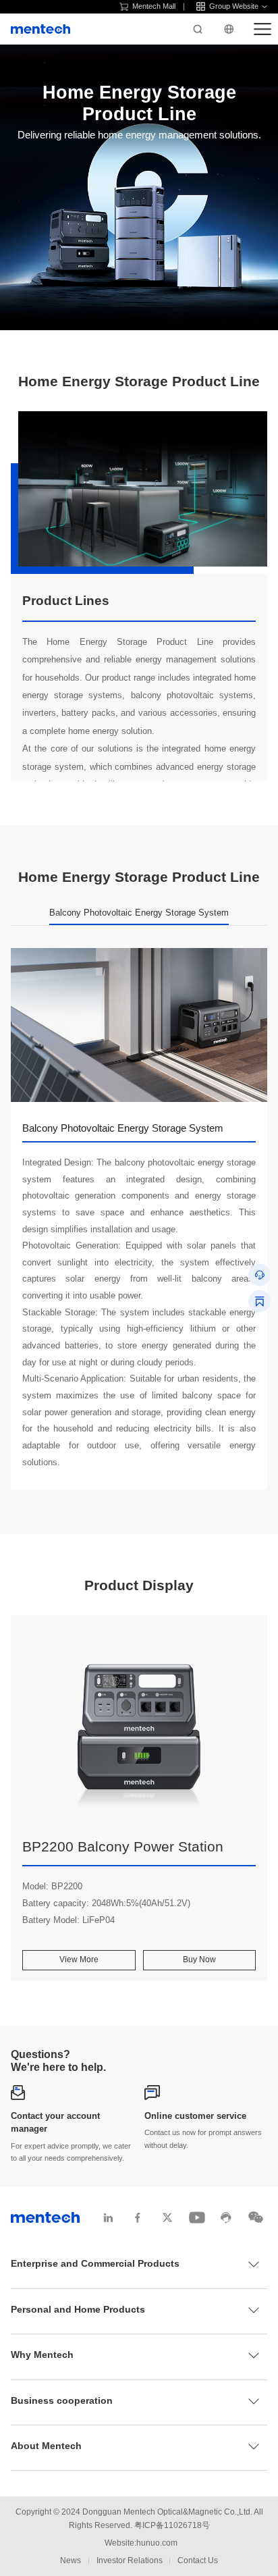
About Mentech (46, 2446)
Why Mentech (42, 2355)
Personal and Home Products (78, 2309)
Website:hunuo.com (141, 2543)
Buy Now (199, 1960)
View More (79, 1960)
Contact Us (198, 2560)
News (71, 2560)
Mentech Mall (154, 6)
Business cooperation (62, 2400)
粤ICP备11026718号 (172, 2525)
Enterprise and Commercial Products (95, 2263)
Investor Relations (130, 2560)
